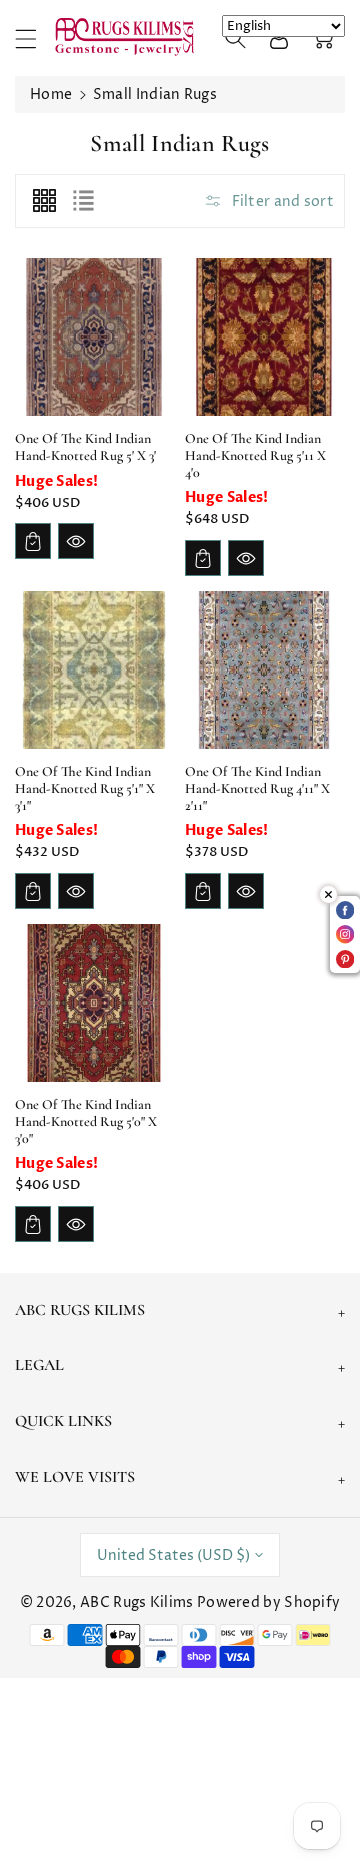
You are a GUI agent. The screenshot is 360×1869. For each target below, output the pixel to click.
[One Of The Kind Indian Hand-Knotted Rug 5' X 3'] (94, 337)
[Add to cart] (33, 541)
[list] (83, 201)
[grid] (44, 201)
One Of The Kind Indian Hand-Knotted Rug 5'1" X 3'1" (85, 788)
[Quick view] (76, 541)
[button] (35, 38)
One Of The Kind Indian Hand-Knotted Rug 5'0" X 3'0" (86, 1121)
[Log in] (279, 38)
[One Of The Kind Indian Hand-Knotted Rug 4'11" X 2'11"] (264, 670)
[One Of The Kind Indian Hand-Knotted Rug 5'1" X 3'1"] (94, 670)
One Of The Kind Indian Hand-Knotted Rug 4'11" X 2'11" (257, 788)
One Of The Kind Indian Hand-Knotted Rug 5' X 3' (85, 447)
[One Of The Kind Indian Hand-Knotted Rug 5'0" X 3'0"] (94, 1003)
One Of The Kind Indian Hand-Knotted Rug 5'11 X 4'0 (255, 455)
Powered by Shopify (268, 1602)
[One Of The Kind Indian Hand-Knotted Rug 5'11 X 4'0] (264, 337)
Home (51, 94)
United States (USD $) (173, 1555)
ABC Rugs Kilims (137, 1602)
